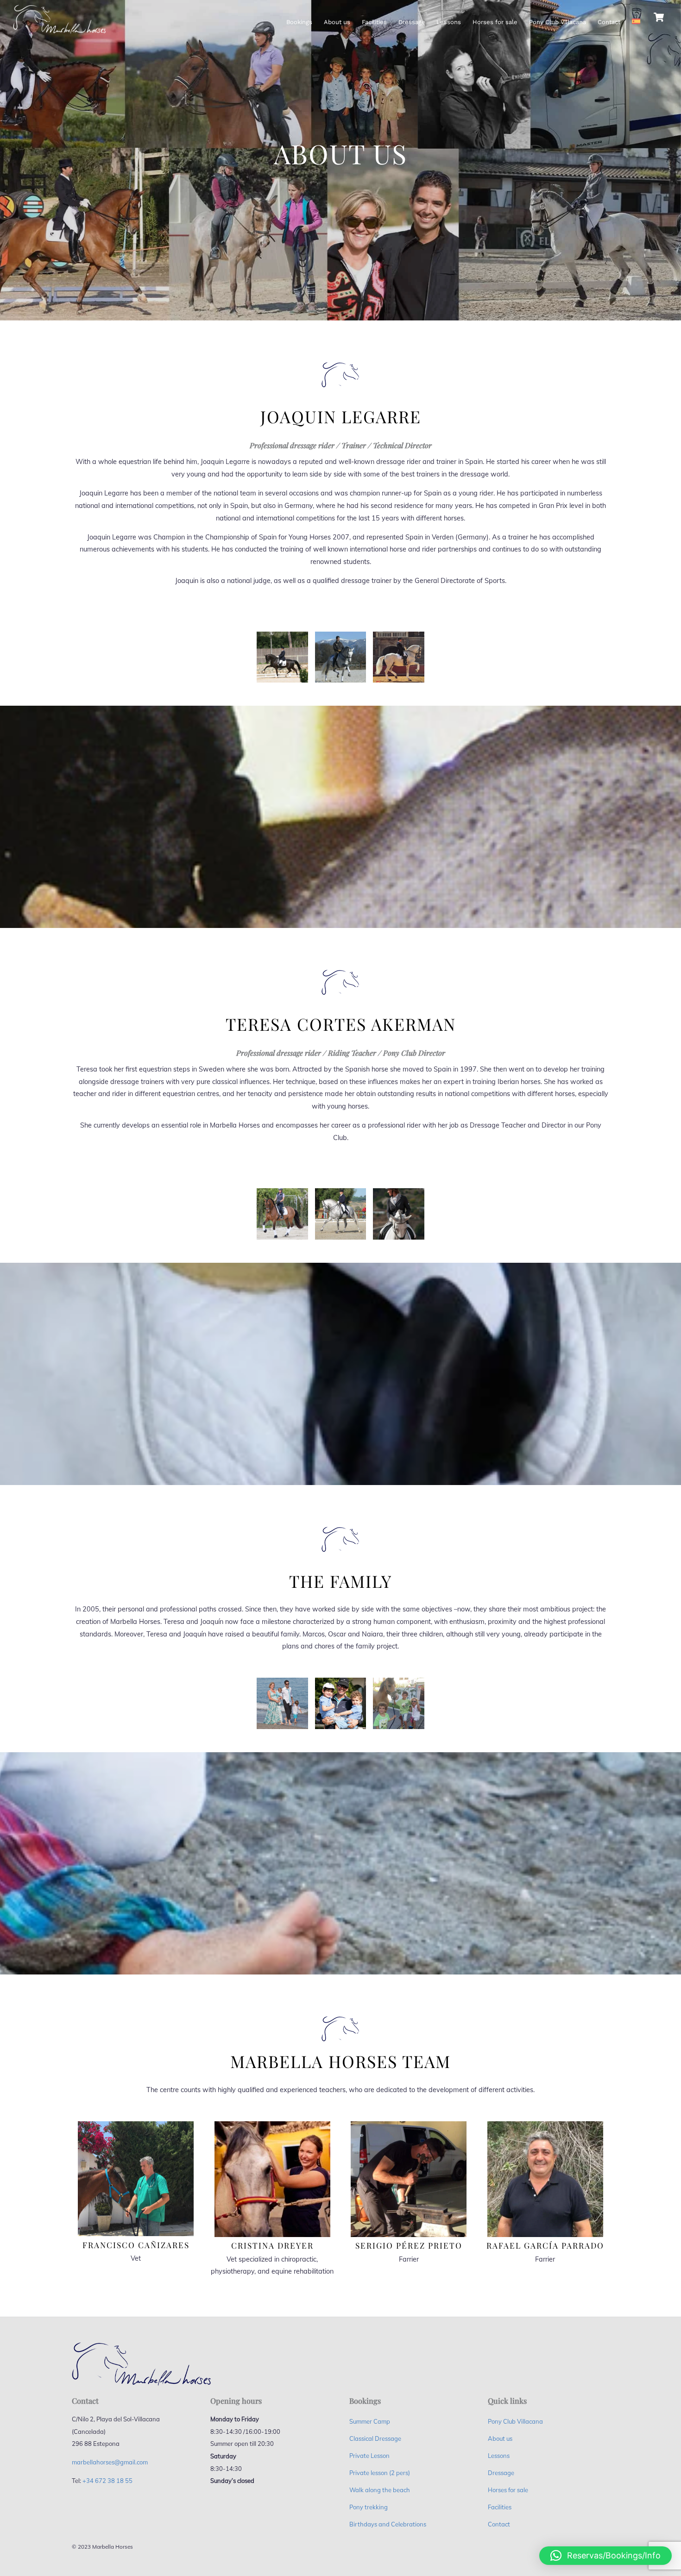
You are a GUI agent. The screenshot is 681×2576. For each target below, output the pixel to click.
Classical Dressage (375, 2438)
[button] (605, 2556)
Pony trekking (369, 2507)
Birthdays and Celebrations (388, 2524)
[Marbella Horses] (59, 30)
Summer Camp (370, 2421)
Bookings (299, 22)
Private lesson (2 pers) (380, 2473)
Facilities (374, 22)
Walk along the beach (380, 2490)
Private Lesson (369, 2456)
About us (337, 22)
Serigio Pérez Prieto (409, 2245)
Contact (609, 22)
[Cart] (659, 17)
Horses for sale (495, 22)
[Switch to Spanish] (636, 17)
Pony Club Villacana (558, 22)
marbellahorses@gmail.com (110, 2462)
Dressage (412, 22)
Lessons (449, 22)
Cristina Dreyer (272, 2245)
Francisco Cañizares (136, 2245)
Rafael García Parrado (545, 2245)
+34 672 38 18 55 (107, 2481)
